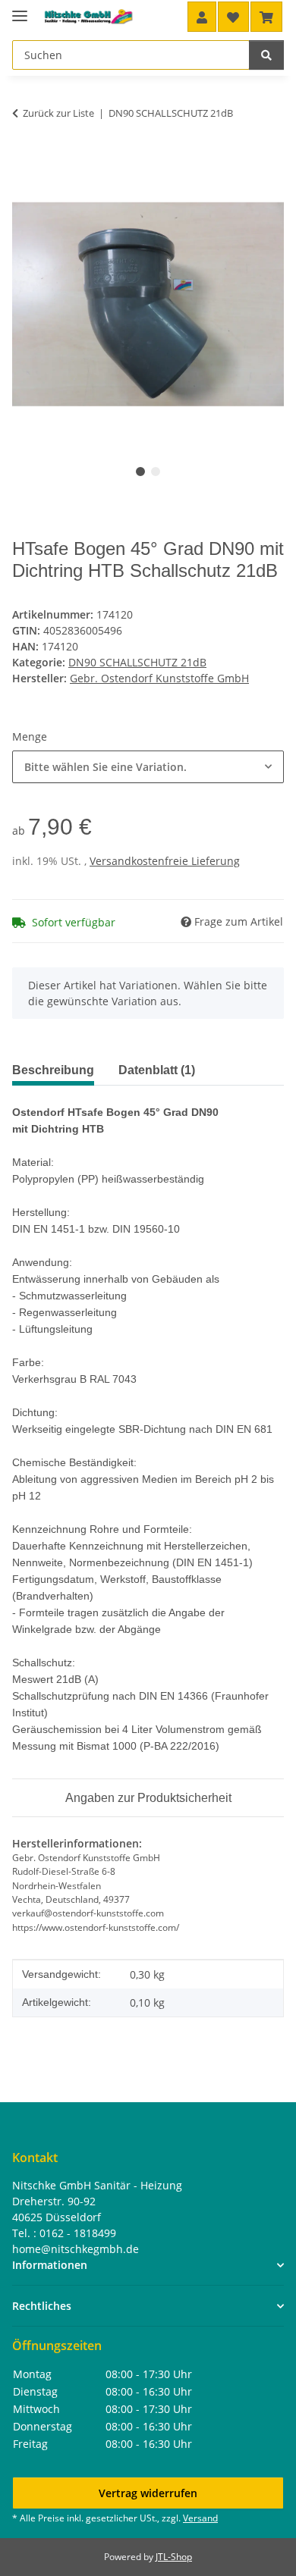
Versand (200, 2518)
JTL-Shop (174, 2557)
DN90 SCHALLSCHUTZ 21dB (137, 662)
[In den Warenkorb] (24, 160)
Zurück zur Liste (58, 113)
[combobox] (148, 767)
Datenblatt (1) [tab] (157, 1070)
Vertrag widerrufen (148, 2493)
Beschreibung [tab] (53, 1070)
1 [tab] (140, 472)
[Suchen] (266, 55)
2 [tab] (156, 472)
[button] (202, 17)
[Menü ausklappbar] (20, 9)
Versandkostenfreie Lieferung (165, 861)
